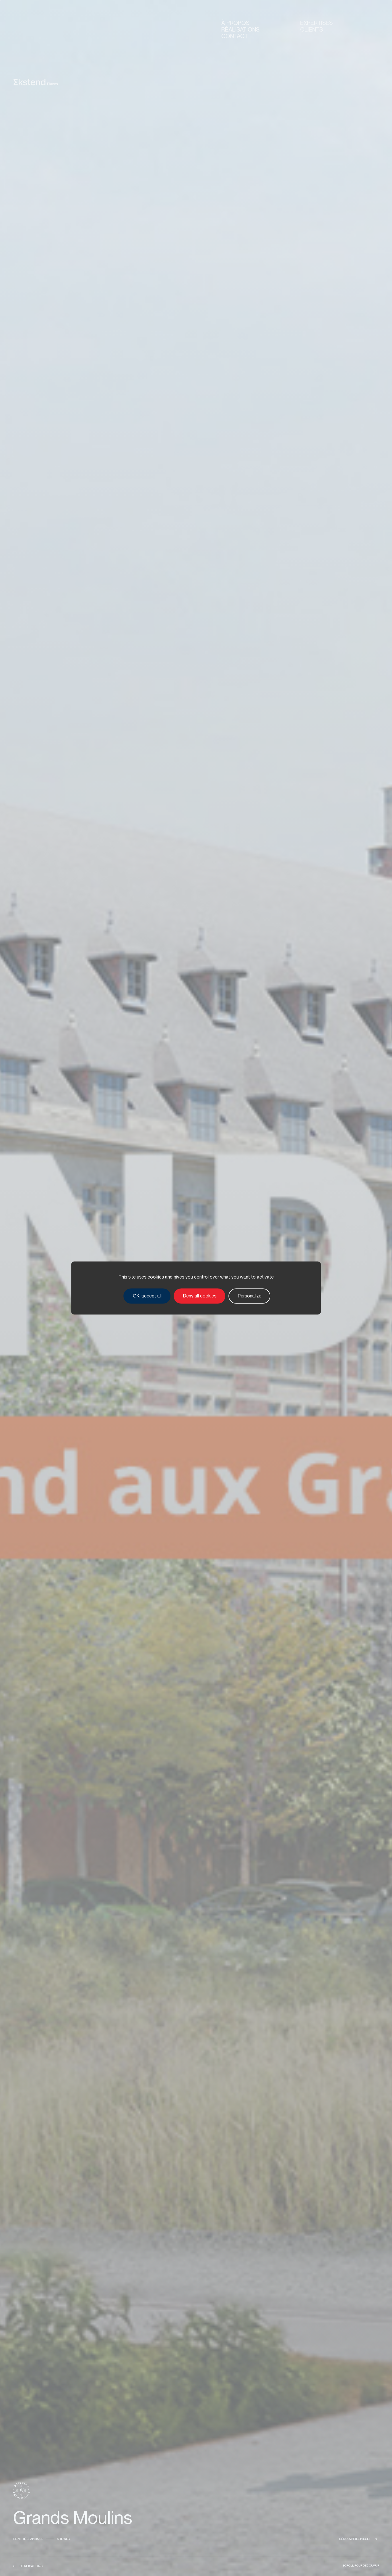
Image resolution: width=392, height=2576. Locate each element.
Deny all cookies (200, 1296)
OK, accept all (147, 1296)
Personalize (250, 1296)
